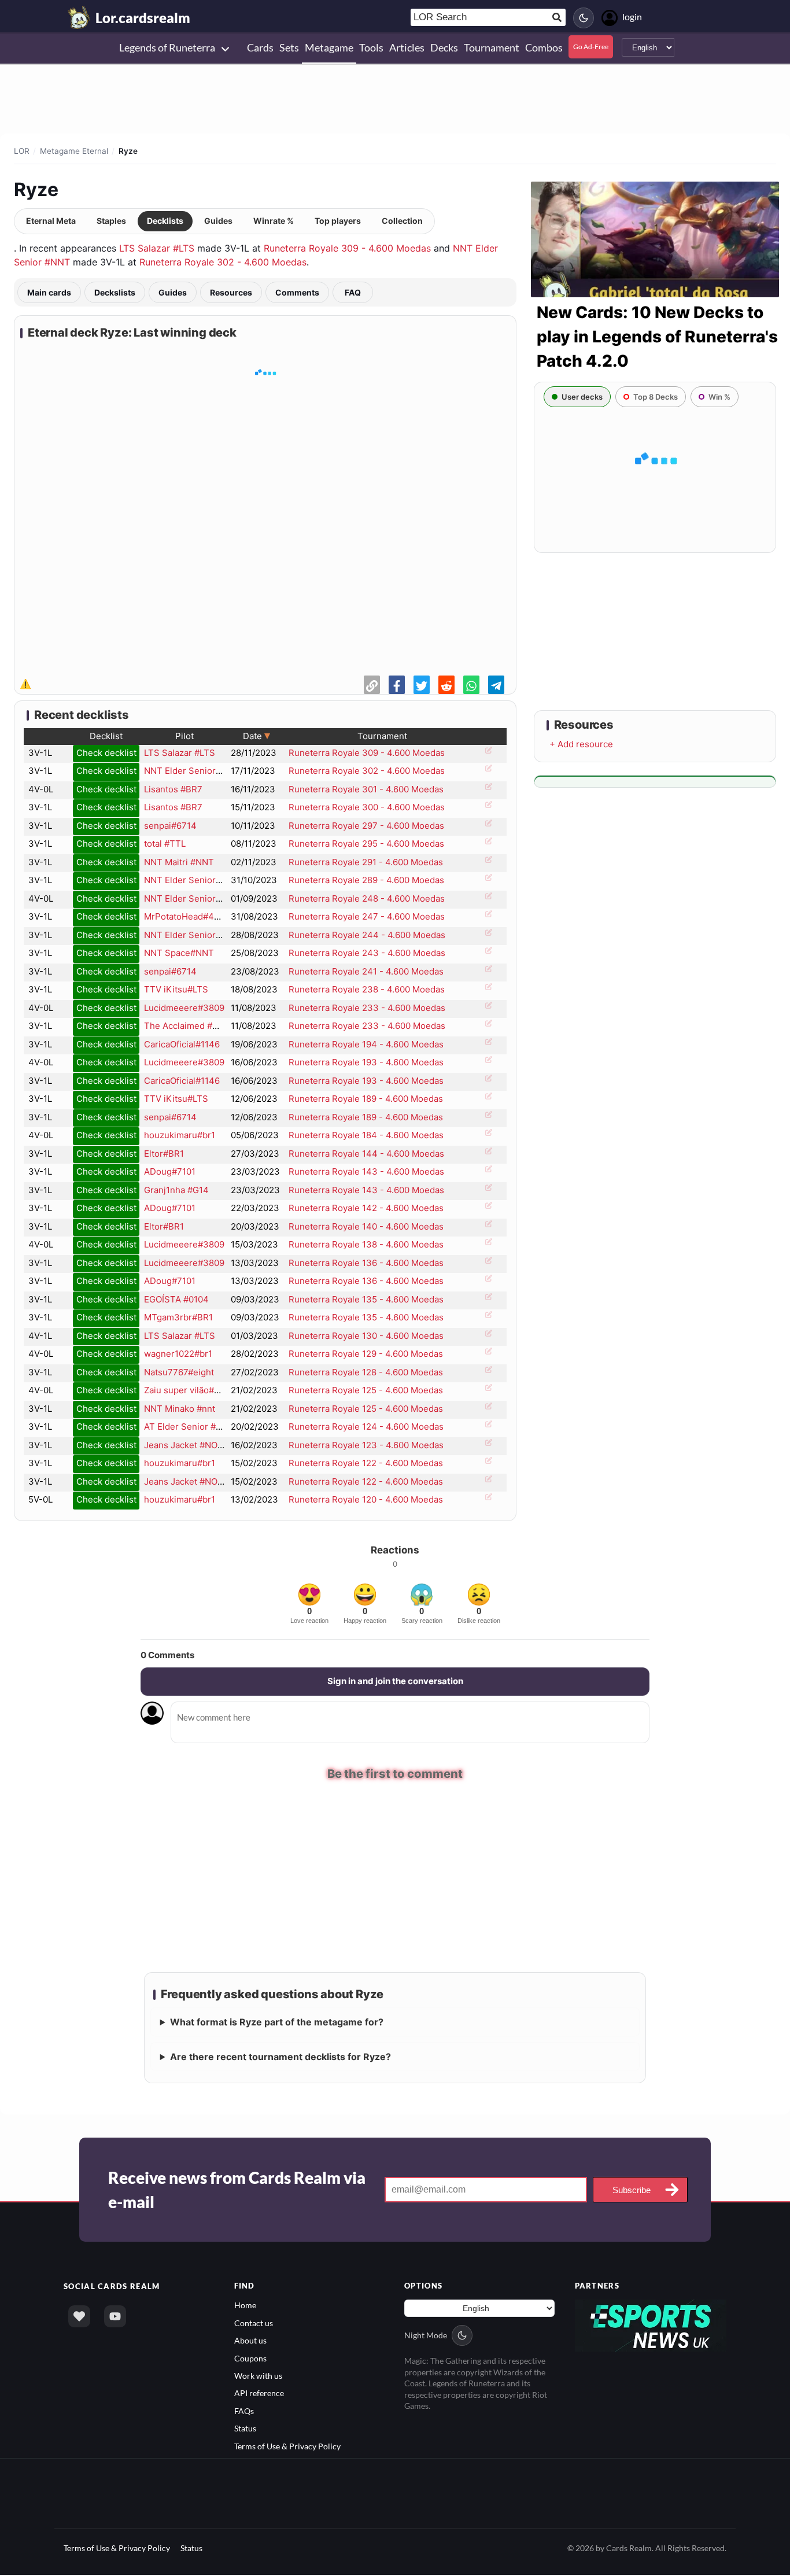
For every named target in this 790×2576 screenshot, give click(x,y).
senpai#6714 (170, 826)
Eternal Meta (51, 221)
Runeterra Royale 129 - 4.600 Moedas (366, 1354)
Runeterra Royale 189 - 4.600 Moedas (366, 1099)
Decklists (165, 221)
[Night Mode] (584, 18)
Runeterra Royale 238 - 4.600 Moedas (367, 989)
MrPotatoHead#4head (189, 916)
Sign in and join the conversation (395, 1681)
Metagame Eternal (74, 151)
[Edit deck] (487, 754)
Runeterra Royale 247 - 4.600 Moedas (367, 916)
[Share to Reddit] (446, 685)
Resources (231, 292)
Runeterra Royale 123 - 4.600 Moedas (366, 1445)
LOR (22, 151)
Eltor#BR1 (164, 1154)
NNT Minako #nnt (180, 1409)
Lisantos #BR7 (173, 789)
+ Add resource (581, 744)
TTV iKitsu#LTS (176, 989)
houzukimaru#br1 (180, 1135)
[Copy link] (372, 685)
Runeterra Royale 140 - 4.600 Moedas (366, 1226)
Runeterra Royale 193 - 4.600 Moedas (366, 1062)
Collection (402, 221)
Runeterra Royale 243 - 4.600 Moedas (367, 953)
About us (250, 2342)
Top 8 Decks (656, 397)
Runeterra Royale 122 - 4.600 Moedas (366, 1463)
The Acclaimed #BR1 (186, 1026)
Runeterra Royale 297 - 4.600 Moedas (366, 826)
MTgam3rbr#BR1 (178, 1317)
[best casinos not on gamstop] (651, 2326)
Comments (297, 292)
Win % (719, 397)
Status (245, 2430)
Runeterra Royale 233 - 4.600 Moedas (367, 1008)
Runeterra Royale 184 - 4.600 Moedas (366, 1135)
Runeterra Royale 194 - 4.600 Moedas (366, 1044)
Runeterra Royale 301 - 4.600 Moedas (366, 789)
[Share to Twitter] (422, 685)
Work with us (258, 2377)
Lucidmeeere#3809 (184, 1008)
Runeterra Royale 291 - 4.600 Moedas (366, 862)
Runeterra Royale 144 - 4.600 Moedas (366, 1154)
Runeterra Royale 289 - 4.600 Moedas (366, 880)
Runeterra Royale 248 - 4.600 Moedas (367, 898)
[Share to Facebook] (397, 685)
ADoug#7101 (170, 1171)
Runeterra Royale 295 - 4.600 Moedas (366, 844)
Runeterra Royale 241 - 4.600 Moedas (366, 971)
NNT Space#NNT (179, 953)
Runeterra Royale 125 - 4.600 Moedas (366, 1390)
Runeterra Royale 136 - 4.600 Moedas (366, 1263)
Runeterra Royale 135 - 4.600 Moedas (366, 1299)
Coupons (250, 2359)
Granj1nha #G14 (176, 1190)
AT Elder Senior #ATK (188, 1427)
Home (245, 2307)
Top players (338, 221)
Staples (111, 221)
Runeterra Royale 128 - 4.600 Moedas (366, 1372)
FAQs (244, 2412)
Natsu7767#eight (179, 1372)
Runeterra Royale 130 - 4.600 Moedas (366, 1336)
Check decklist (106, 753)
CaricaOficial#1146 (182, 1044)
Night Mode (426, 2337)
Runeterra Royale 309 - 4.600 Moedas (347, 248)
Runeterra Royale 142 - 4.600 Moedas (366, 1208)
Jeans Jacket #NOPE (186, 1445)
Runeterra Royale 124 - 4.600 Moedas (366, 1427)
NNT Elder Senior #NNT (193, 771)
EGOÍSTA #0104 (176, 1299)
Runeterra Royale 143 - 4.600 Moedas (366, 1171)
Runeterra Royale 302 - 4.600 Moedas (223, 262)
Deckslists (115, 292)
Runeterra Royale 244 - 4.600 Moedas (367, 935)
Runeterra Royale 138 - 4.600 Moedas (366, 1244)
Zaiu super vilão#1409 (189, 1390)
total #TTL (165, 844)
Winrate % (274, 221)
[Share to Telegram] (496, 685)
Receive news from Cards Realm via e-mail (237, 2191)
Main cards (49, 292)
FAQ (353, 292)
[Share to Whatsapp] (471, 685)
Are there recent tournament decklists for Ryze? (280, 2058)
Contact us (254, 2324)
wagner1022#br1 (178, 1354)
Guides (218, 221)
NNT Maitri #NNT (179, 862)
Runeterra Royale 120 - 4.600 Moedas (366, 1499)
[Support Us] (79, 2318)
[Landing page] (79, 17)
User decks (582, 397)
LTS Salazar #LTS (157, 248)
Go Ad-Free (591, 47)
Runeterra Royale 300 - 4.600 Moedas (367, 807)
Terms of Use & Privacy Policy (287, 2447)
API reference (259, 2395)
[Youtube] (115, 2318)
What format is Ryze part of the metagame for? (277, 2024)
